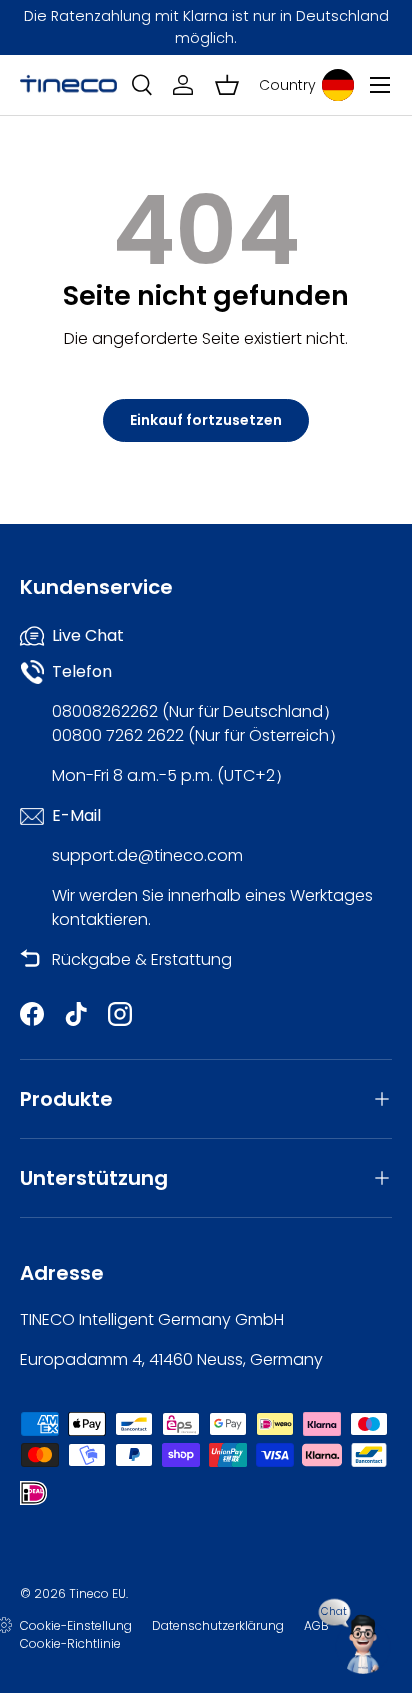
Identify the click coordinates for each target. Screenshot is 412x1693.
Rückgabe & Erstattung (142, 959)
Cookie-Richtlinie (70, 1643)
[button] (227, 85)
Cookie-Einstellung (76, 1625)
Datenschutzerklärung (218, 1625)
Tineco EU (97, 1593)
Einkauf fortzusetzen (206, 420)
